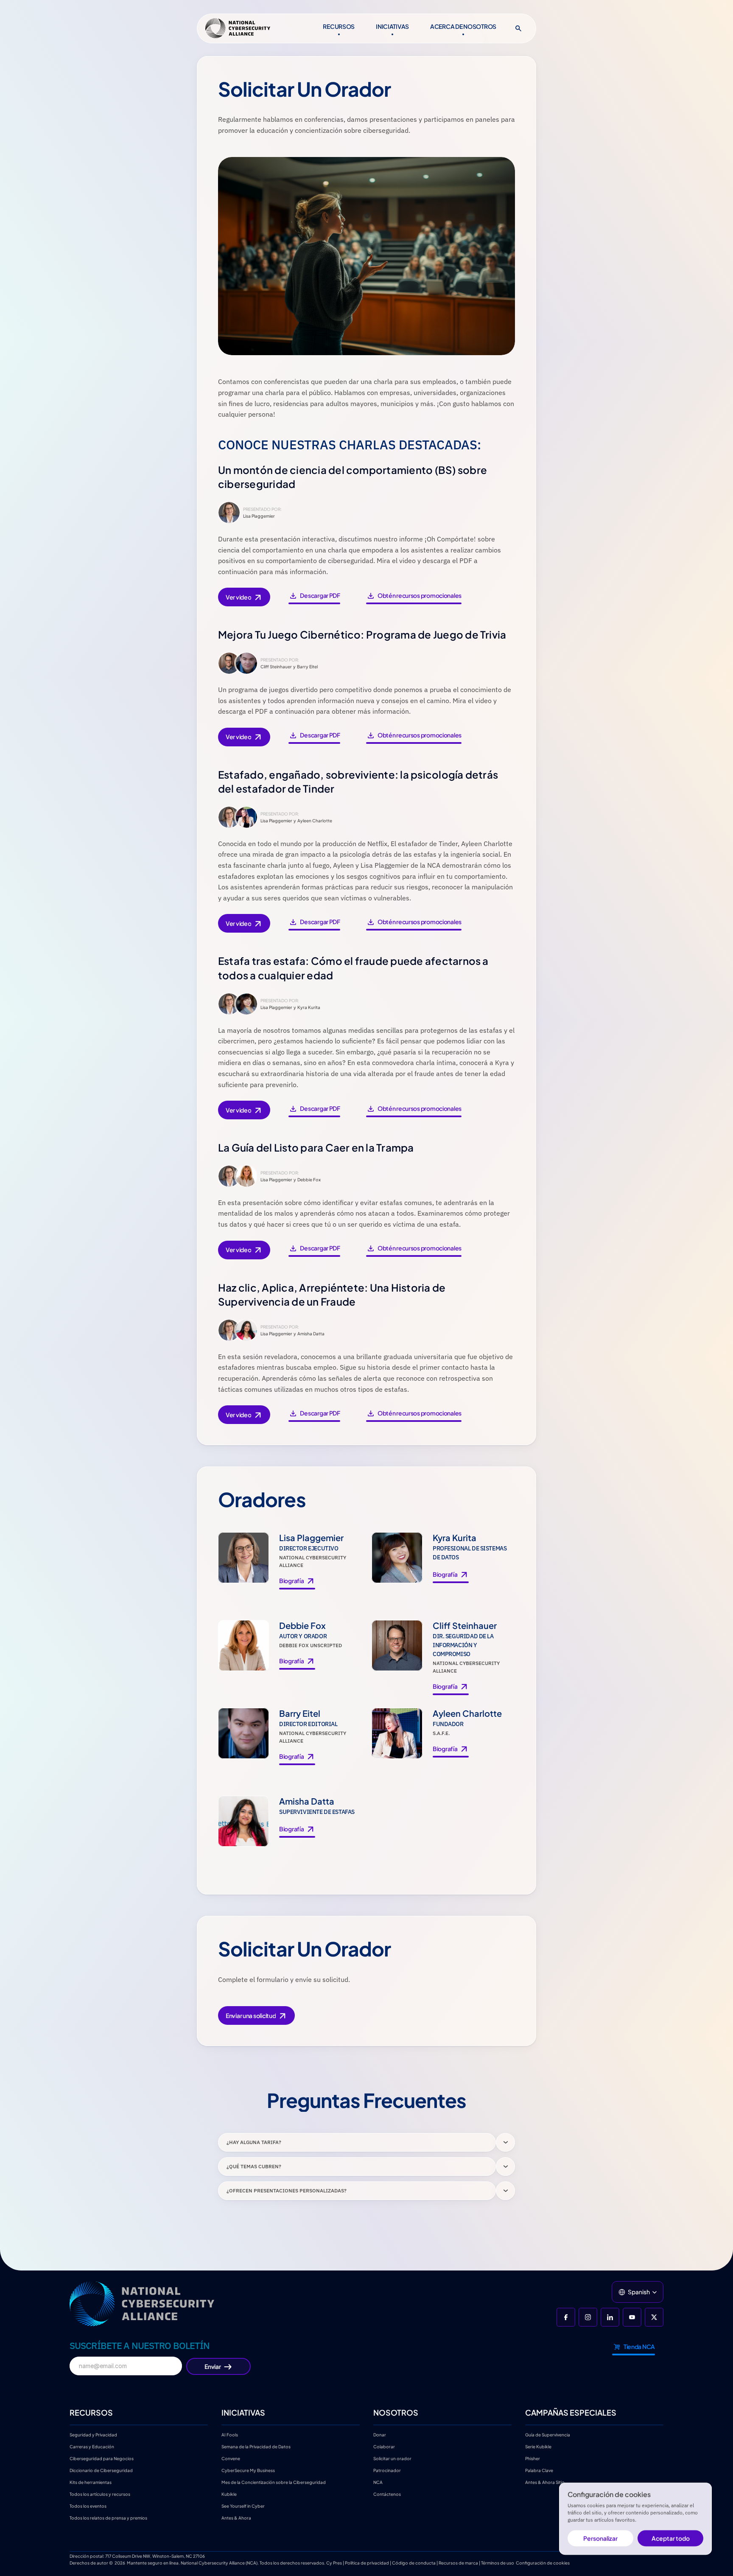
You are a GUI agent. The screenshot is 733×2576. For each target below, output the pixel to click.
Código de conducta (414, 2563)
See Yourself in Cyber (243, 2506)
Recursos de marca (458, 2563)
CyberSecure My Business (248, 2470)
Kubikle (229, 2494)
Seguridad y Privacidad (93, 2435)
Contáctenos (387, 2494)
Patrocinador (387, 2470)
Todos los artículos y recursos (100, 2494)
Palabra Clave (539, 2470)
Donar (380, 2435)
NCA (378, 2482)
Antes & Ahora (236, 2518)
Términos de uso (498, 2563)
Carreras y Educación (92, 2447)
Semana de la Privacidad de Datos (256, 2447)
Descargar (311, 597)
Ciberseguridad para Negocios (102, 2458)
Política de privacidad (367, 2563)
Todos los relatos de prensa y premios (108, 2518)
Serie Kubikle (538, 2447)
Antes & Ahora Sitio (545, 2482)
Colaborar (384, 2447)
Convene (231, 2458)
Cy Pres (334, 2563)
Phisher (533, 2458)
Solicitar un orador (392, 2458)
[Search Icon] (518, 28)
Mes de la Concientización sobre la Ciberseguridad (274, 2482)
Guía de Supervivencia (548, 2435)
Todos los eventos (88, 2506)
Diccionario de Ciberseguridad (101, 2470)
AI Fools (230, 2435)
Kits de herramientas (91, 2482)
